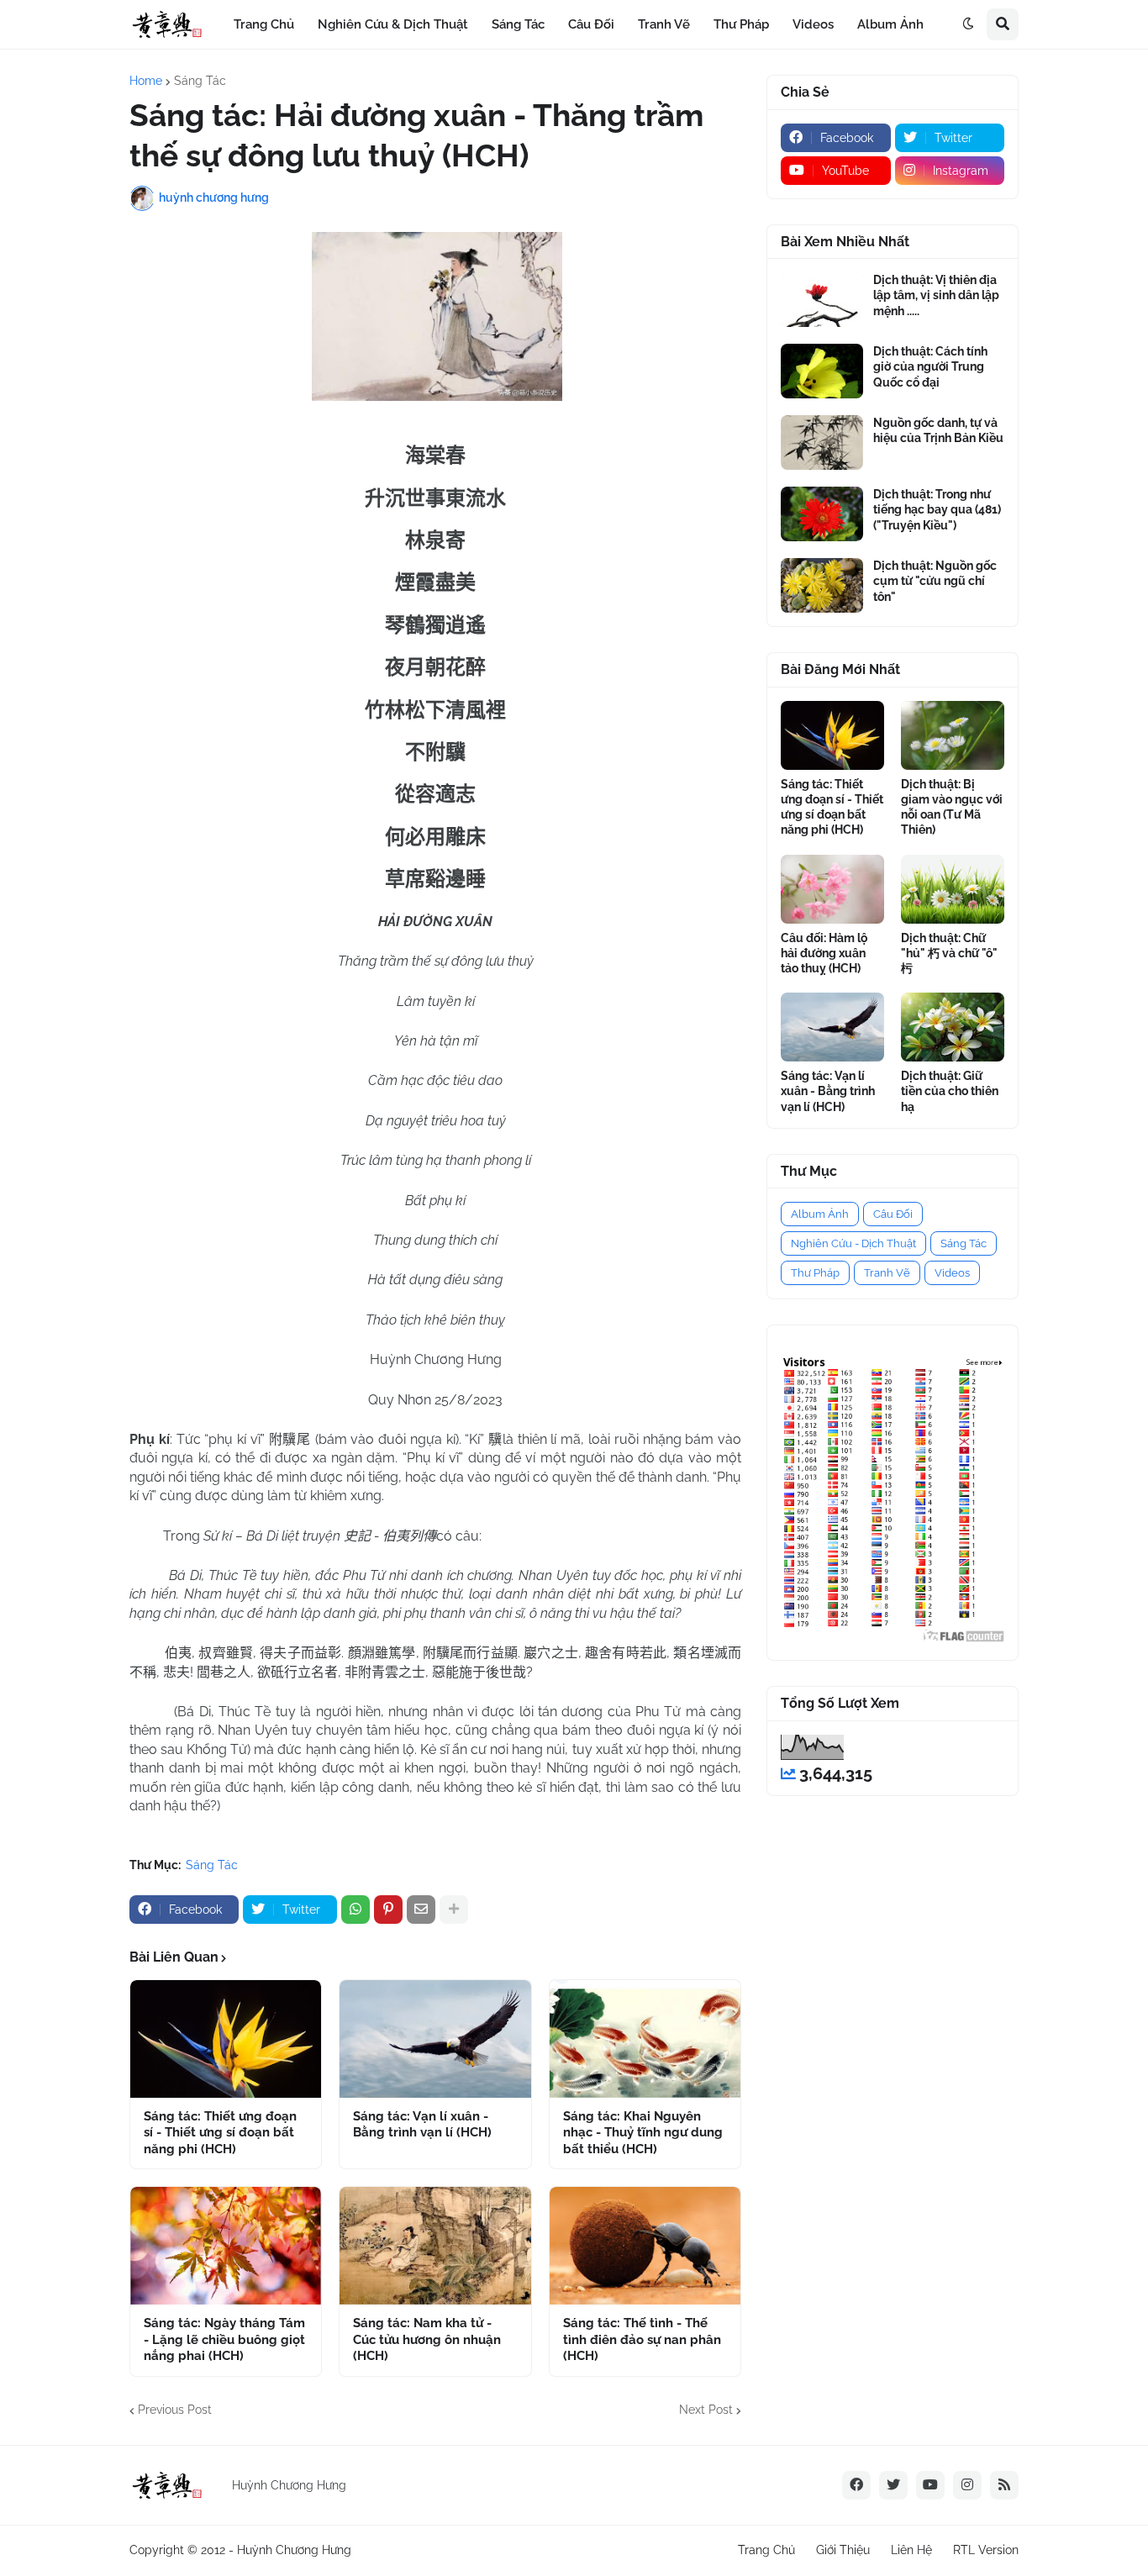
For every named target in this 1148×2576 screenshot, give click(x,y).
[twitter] (893, 2485)
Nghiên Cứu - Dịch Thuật (853, 1243)
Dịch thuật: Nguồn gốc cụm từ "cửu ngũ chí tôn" (935, 581)
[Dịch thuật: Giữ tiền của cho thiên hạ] (953, 1027)
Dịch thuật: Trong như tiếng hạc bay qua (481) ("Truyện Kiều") (937, 509)
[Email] (421, 1910)
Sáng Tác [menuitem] (518, 24)
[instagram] (967, 2485)
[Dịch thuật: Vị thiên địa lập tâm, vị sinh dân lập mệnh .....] (822, 300)
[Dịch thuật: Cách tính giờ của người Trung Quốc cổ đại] (822, 371)
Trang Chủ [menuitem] (264, 24)
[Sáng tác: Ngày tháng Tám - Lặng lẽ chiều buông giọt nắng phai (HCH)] (226, 2246)
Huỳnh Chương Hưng (294, 2550)
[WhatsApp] (355, 1910)
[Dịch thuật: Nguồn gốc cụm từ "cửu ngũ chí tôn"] (822, 585)
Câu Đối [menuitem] (591, 24)
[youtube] (930, 2485)
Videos (952, 1273)
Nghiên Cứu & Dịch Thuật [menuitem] (393, 24)
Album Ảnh (820, 1214)
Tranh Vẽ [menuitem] (664, 24)
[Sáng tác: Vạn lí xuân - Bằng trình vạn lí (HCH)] (435, 2039)
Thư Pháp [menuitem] (741, 24)
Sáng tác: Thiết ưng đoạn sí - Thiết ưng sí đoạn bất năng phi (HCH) (220, 2133)
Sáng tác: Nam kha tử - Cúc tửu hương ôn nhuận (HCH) (427, 2339)
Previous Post (175, 2410)
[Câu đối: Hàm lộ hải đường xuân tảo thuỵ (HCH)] (832, 889)
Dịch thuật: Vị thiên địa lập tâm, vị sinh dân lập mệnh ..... (936, 295)
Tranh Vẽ (887, 1273)
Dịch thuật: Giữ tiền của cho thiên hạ (950, 1091)
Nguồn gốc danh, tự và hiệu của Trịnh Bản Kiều (938, 430)
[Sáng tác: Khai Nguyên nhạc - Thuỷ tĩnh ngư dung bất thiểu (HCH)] (645, 2039)
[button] (968, 24)
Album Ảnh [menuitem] (890, 24)
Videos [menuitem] (813, 24)
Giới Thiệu (843, 2550)
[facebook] (856, 2485)
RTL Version (986, 2550)
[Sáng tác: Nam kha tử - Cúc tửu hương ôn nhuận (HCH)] (435, 2246)
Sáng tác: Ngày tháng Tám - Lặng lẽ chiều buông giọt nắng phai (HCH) (224, 2339)
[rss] (1004, 2485)
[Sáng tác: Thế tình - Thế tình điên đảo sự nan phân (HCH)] (645, 2246)
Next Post (706, 2410)
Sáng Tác (200, 81)
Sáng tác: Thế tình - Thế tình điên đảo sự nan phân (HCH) (642, 2339)
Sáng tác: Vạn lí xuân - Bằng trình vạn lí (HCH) (422, 2125)
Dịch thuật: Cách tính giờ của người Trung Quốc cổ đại (930, 366)
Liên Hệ (911, 2550)
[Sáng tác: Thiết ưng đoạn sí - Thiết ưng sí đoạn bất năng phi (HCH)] (226, 2039)
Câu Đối (893, 1214)
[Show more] (454, 1910)
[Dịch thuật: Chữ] (953, 889)
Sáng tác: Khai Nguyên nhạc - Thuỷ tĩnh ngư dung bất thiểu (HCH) (643, 2133)
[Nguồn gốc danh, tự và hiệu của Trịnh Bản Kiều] (822, 443)
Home (146, 81)
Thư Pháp (815, 1273)
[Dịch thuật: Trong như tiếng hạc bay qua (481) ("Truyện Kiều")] (822, 514)
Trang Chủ (766, 2550)
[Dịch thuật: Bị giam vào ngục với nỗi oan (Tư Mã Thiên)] (953, 735)
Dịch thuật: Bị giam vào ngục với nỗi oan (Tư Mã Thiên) (952, 807)
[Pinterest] (388, 1910)
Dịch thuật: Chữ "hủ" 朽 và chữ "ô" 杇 (949, 953)
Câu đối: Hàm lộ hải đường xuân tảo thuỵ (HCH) (824, 953)
